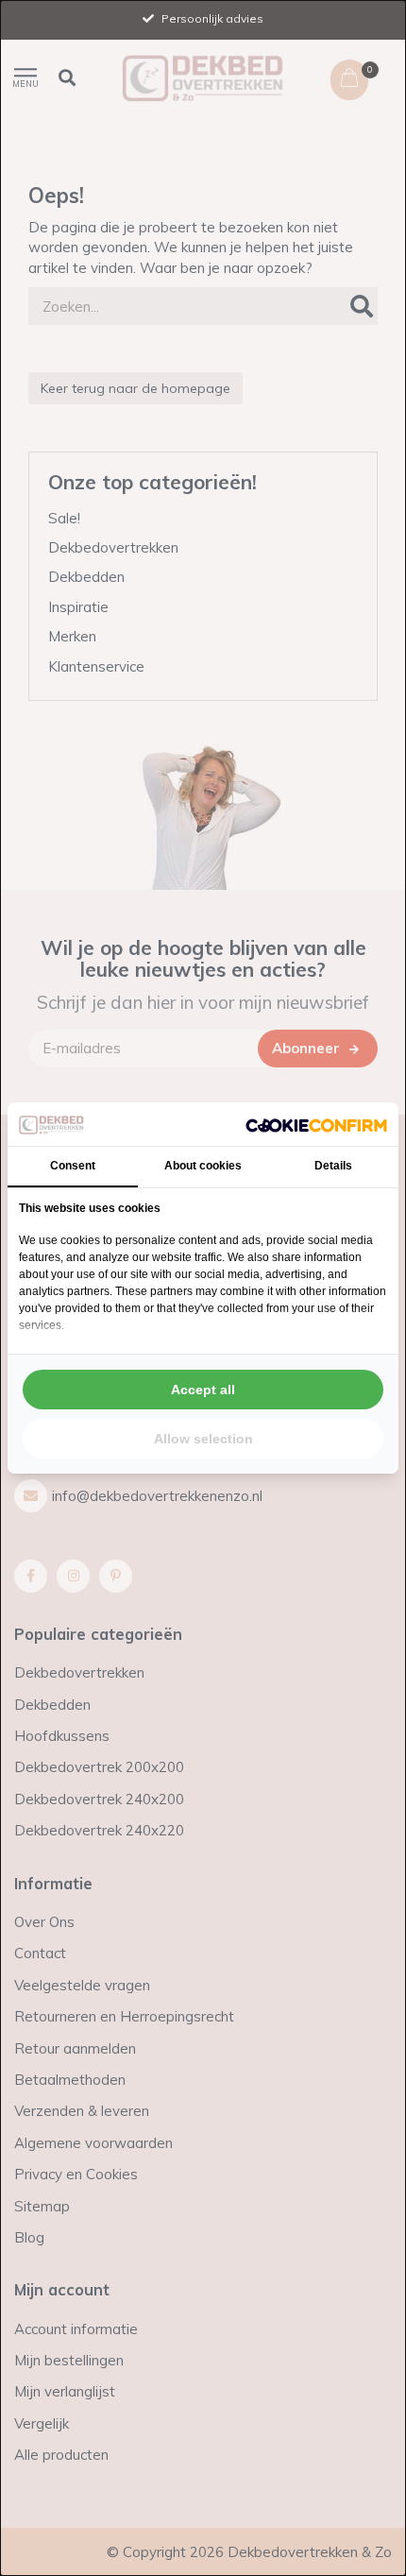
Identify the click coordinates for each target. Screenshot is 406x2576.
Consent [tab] (73, 1166)
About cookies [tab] (203, 1166)
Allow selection (203, 1439)
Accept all (203, 1390)
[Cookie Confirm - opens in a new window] (316, 1125)
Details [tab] (333, 1166)
